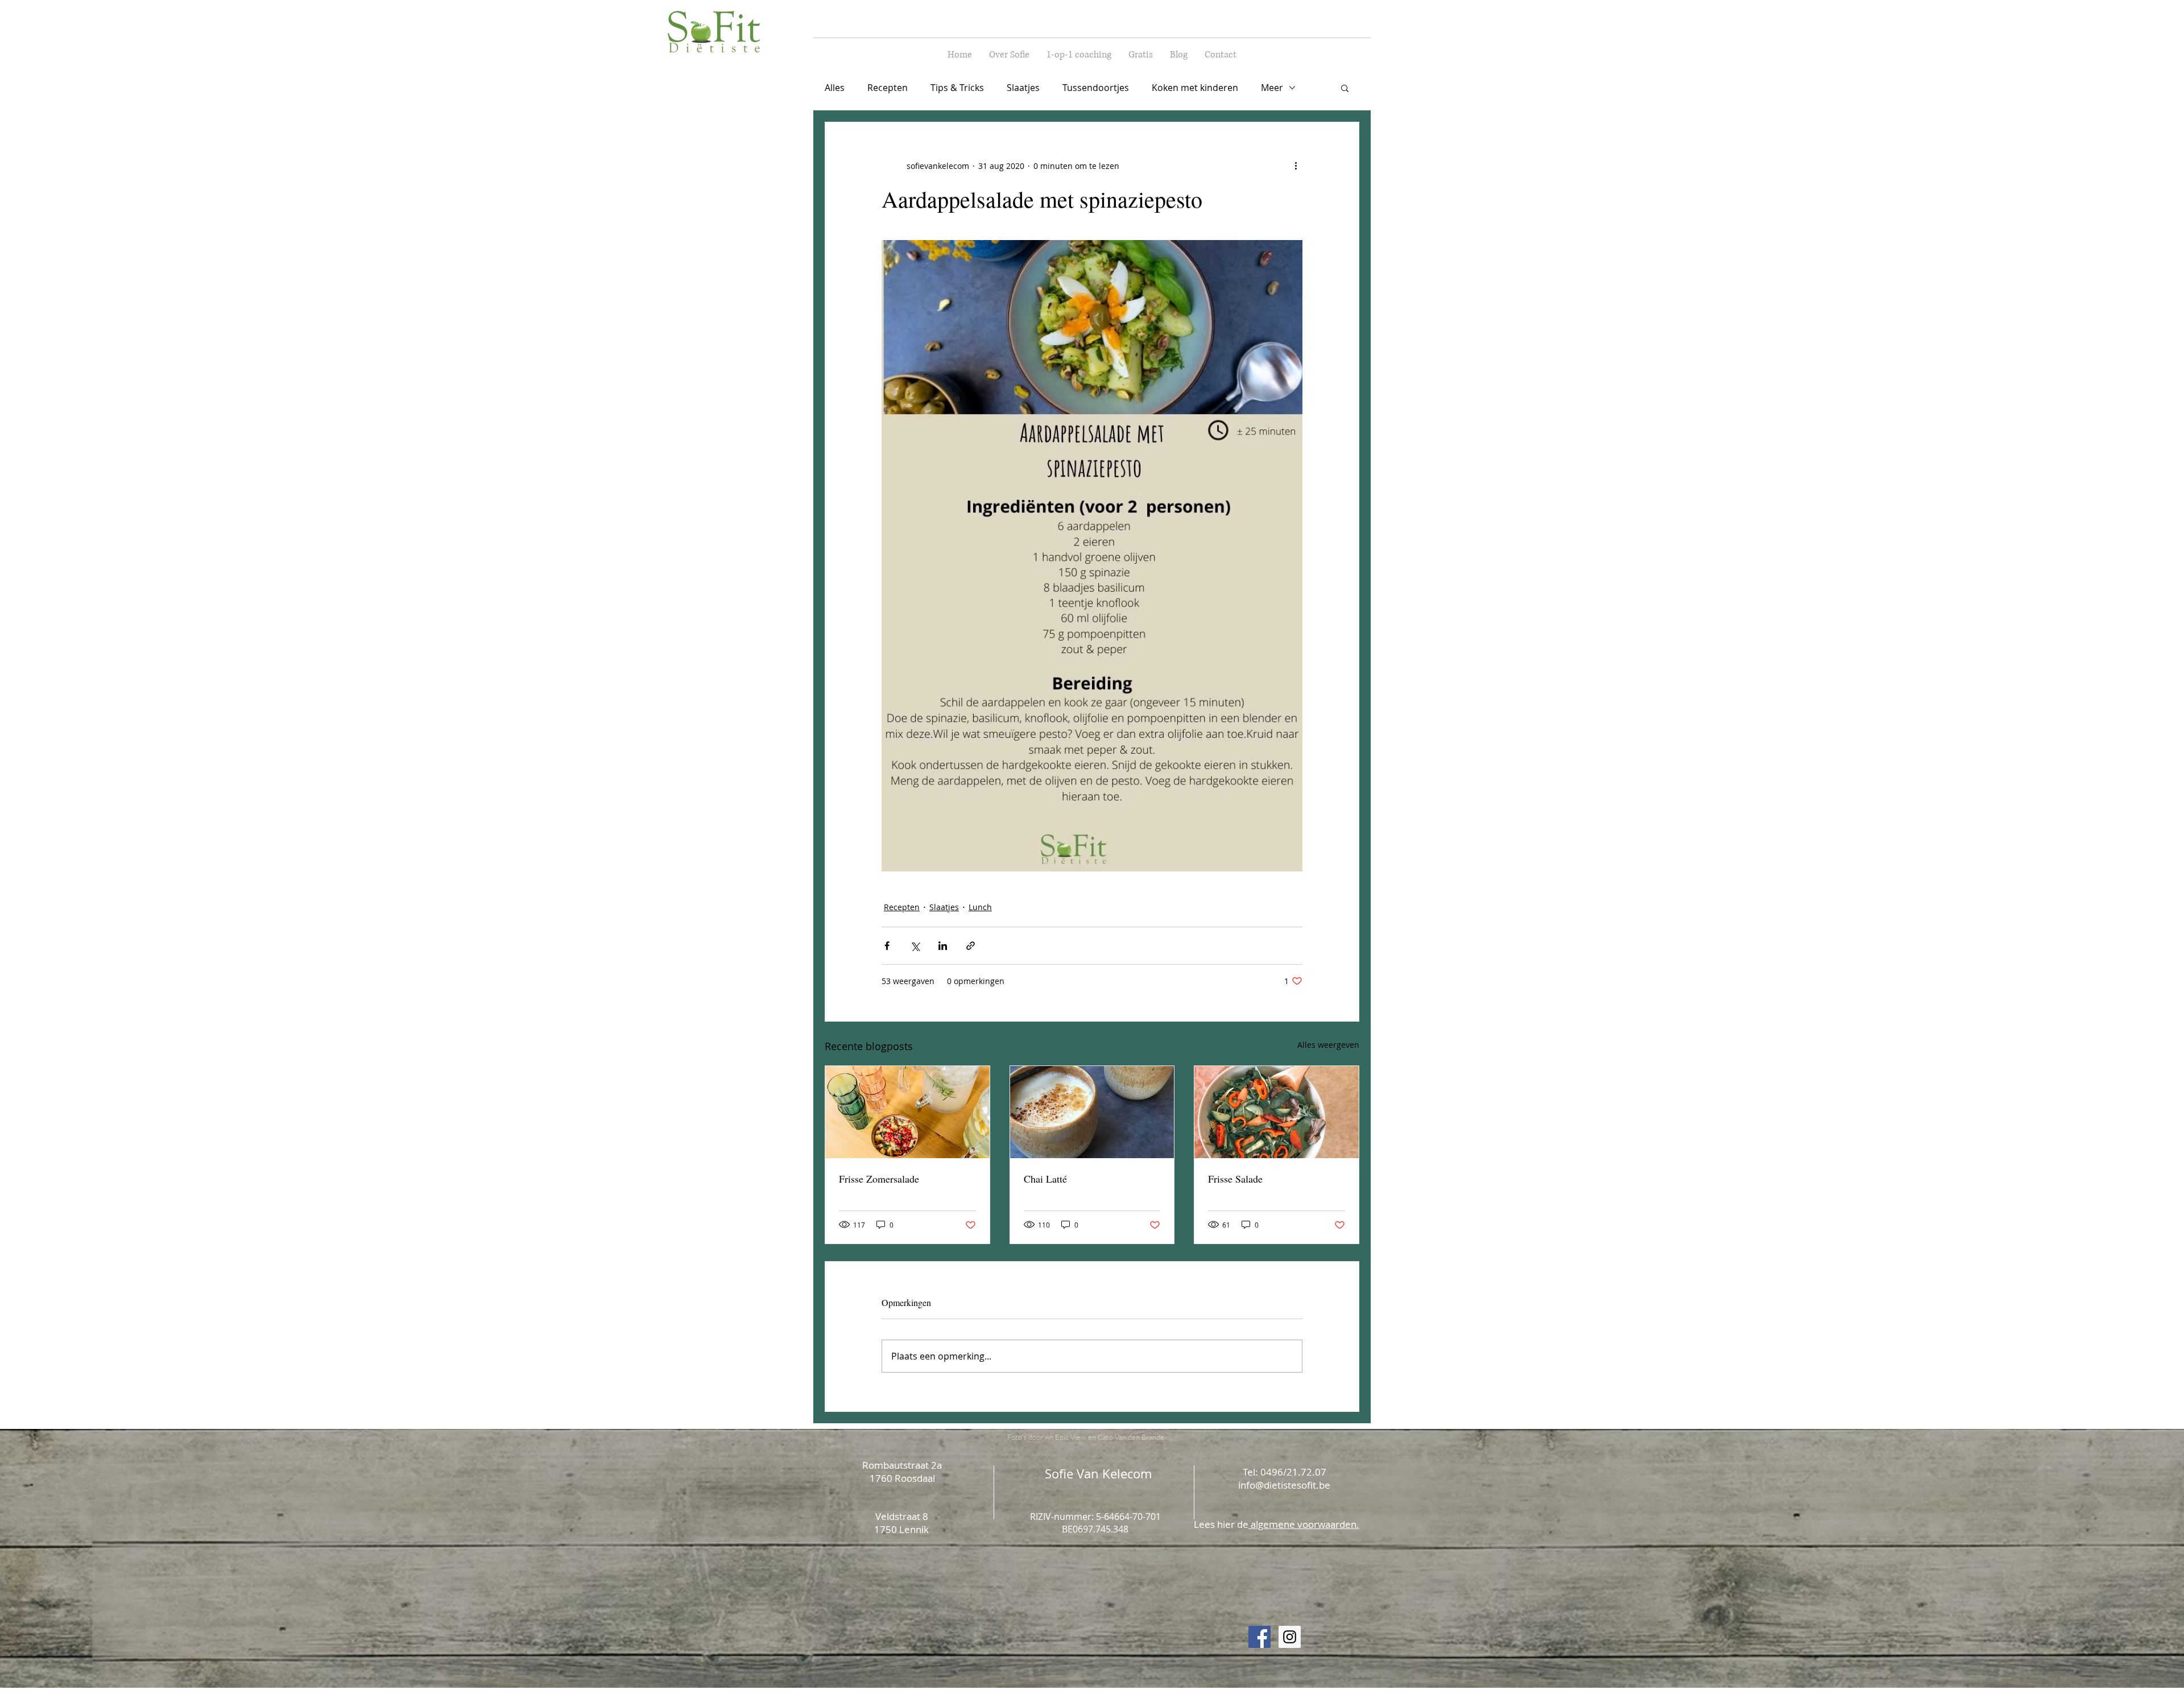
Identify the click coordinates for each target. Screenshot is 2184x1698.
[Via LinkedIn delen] (943, 946)
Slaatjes (1023, 88)
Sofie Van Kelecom (1098, 1474)
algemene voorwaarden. (1304, 1524)
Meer (1272, 88)
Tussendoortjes (1096, 88)
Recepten (888, 88)
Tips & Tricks (957, 88)
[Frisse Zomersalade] (907, 1112)
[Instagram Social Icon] (1290, 1637)
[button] (1345, 88)
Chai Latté (1045, 1179)
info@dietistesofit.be (1284, 1485)
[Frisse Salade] (1277, 1112)
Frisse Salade (1235, 1179)
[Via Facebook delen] (887, 946)
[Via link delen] (971, 946)
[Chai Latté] (1092, 1112)
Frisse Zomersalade (879, 1179)
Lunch (980, 907)
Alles (835, 88)
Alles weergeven (1328, 1045)
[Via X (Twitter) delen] (915, 946)
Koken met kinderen (1195, 88)
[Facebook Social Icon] (1259, 1637)
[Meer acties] (1296, 166)
